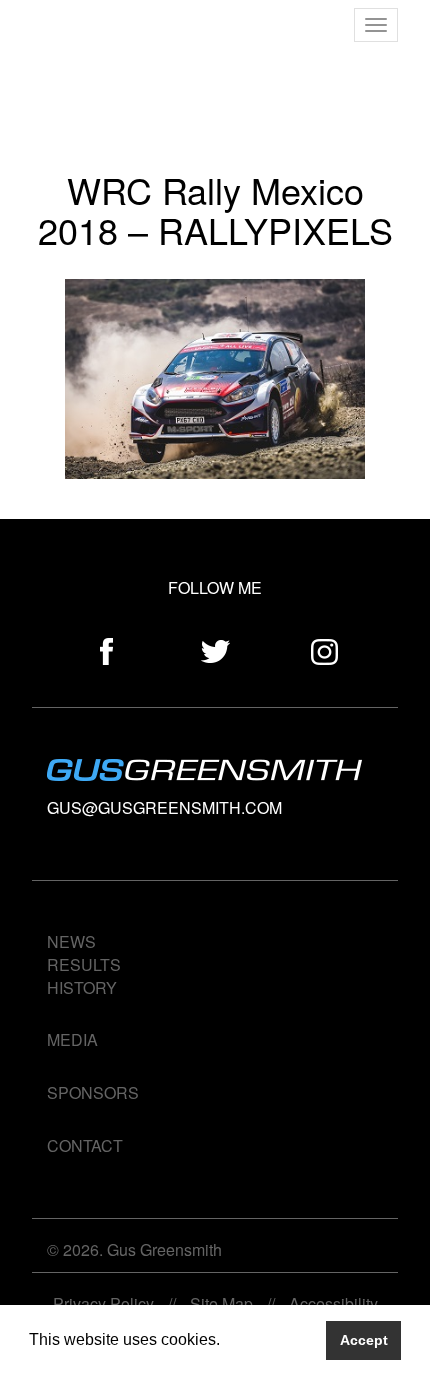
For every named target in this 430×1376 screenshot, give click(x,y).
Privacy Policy (103, 1303)
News (71, 941)
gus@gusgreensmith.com (164, 807)
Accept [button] (364, 1340)
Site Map (221, 1303)
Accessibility (333, 1303)
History (82, 987)
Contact (85, 1145)
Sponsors (93, 1092)
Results (84, 964)
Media (72, 1039)
